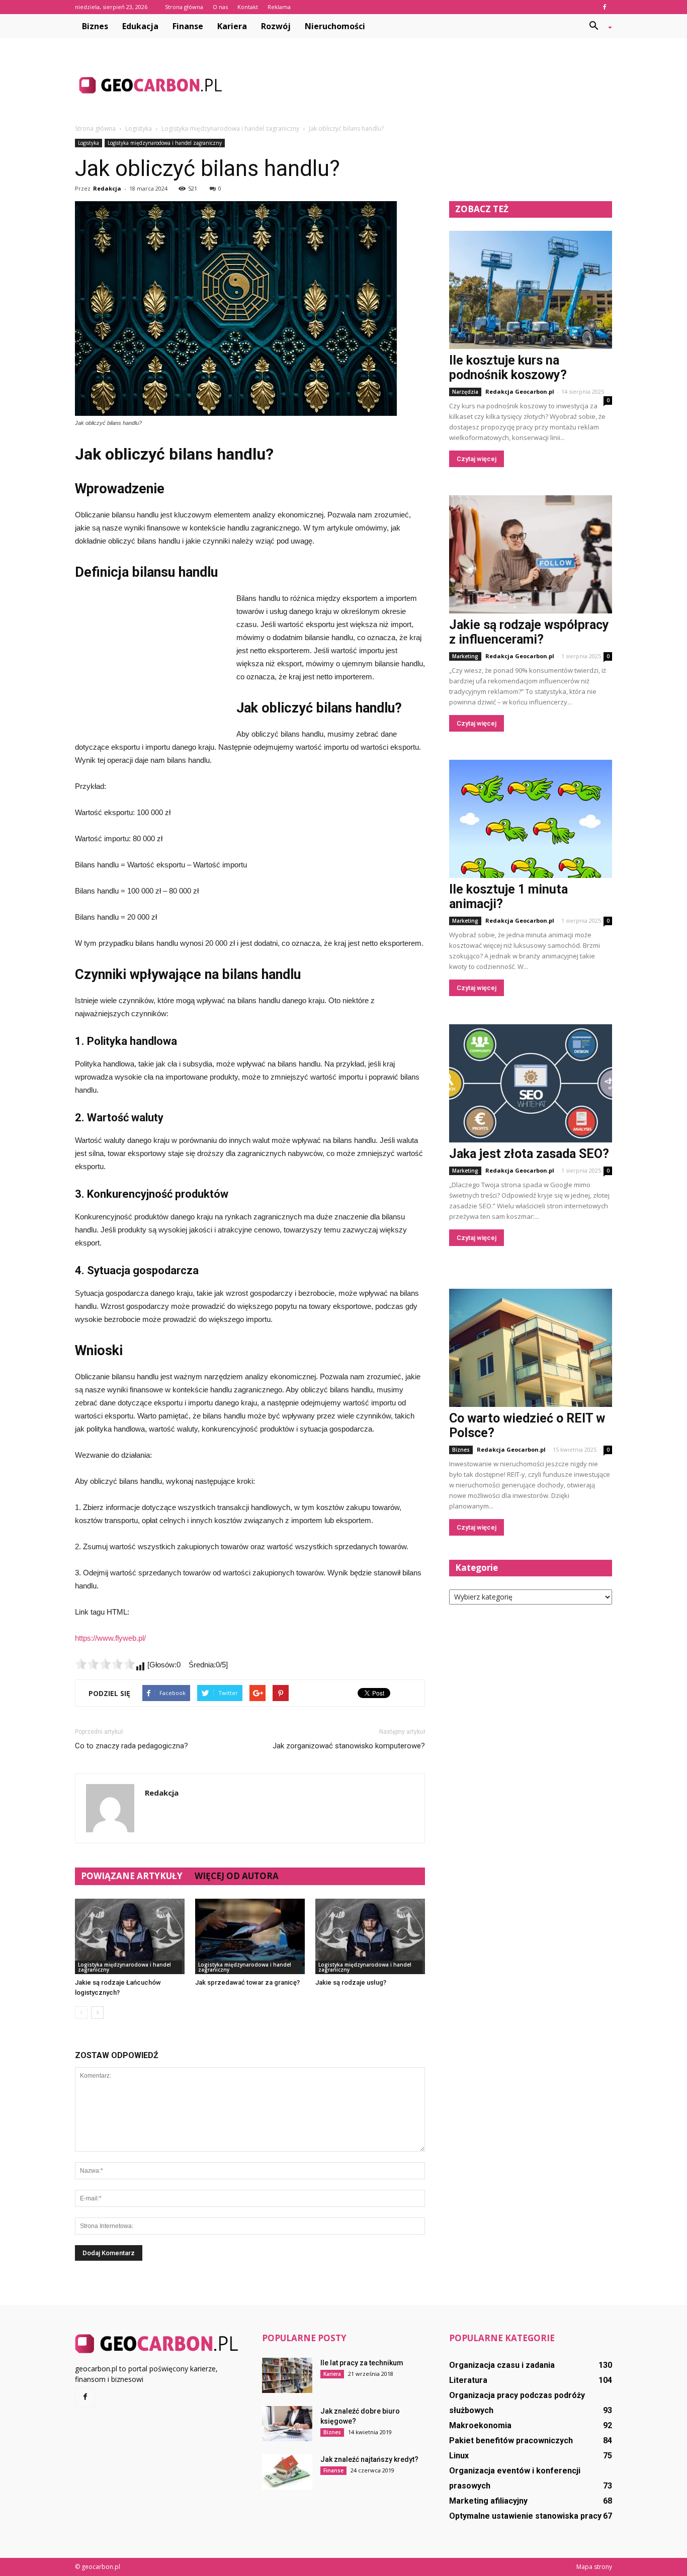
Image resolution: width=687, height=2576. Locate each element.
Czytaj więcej (477, 459)
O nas (220, 7)
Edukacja (140, 26)
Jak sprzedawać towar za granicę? (247, 1982)
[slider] (105, 1664)
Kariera (232, 26)
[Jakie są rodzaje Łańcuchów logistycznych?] (130, 1936)
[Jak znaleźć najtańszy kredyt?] (287, 2472)
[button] (597, 26)
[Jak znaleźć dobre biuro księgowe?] (287, 2424)
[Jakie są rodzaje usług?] (370, 1936)
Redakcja (107, 188)
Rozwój (276, 26)
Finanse (188, 26)
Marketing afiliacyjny (488, 2501)
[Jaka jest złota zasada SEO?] (531, 1083)
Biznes (95, 26)
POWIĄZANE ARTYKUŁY (132, 1876)
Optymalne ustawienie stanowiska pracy (525, 2516)
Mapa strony (594, 2567)
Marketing (465, 656)
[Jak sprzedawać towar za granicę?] (250, 1936)
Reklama (279, 7)
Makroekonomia (480, 2425)
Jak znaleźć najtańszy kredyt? (369, 2459)
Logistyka (89, 143)
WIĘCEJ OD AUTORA (237, 1876)
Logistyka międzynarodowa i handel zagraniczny (165, 143)
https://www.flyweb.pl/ (110, 1638)
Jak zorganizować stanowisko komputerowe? (349, 1746)
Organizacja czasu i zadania (502, 2365)
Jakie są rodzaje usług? (351, 1982)
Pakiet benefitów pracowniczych (511, 2440)
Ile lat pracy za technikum (362, 2363)
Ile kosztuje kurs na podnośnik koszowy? (508, 368)
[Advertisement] (429, 85)
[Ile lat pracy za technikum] (287, 2375)
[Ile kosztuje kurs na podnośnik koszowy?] (531, 290)
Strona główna (184, 7)
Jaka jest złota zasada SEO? (529, 1154)
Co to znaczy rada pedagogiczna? (132, 1746)
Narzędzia (465, 392)
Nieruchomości (335, 26)
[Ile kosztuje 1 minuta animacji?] (531, 819)
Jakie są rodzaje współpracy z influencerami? (529, 632)
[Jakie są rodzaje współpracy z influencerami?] (531, 554)
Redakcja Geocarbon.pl (520, 391)
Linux (459, 2456)
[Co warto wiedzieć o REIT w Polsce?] (531, 1348)
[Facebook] (605, 7)
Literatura (468, 2380)
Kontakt (248, 7)
